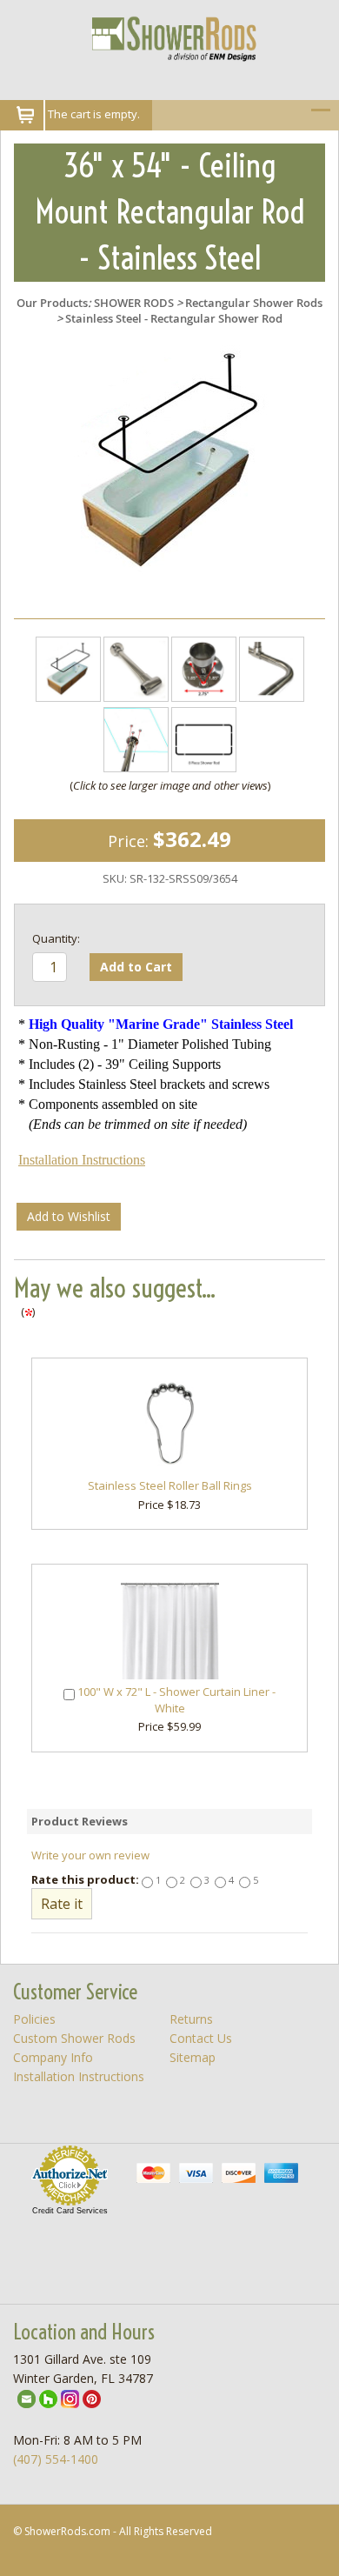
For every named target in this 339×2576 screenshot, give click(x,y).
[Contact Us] (27, 2397)
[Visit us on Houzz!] (48, 2397)
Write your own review (90, 1855)
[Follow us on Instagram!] (70, 2397)
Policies (34, 2019)
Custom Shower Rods (74, 2038)
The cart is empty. (94, 114)
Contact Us (201, 2038)
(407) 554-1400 (56, 2459)
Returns (191, 2019)
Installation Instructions (82, 1160)
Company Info (53, 2057)
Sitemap (193, 2057)
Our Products (52, 303)
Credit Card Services (70, 2211)
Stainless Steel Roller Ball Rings (170, 1485)
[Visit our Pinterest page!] (92, 2397)
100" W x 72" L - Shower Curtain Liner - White (176, 1700)
